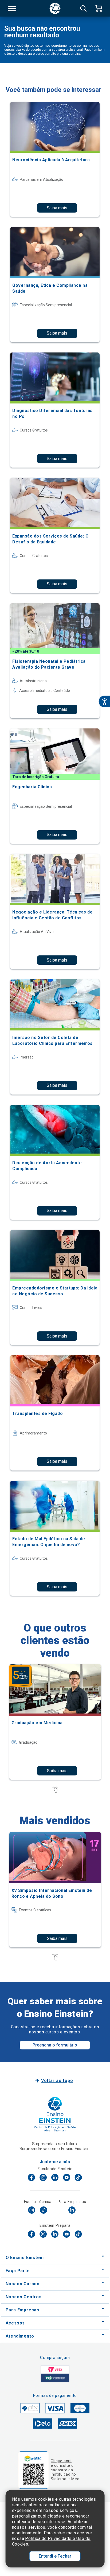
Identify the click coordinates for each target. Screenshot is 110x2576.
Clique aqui (61, 2461)
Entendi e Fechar (55, 2556)
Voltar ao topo (57, 2081)
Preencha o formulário (55, 2045)
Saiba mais (57, 208)
